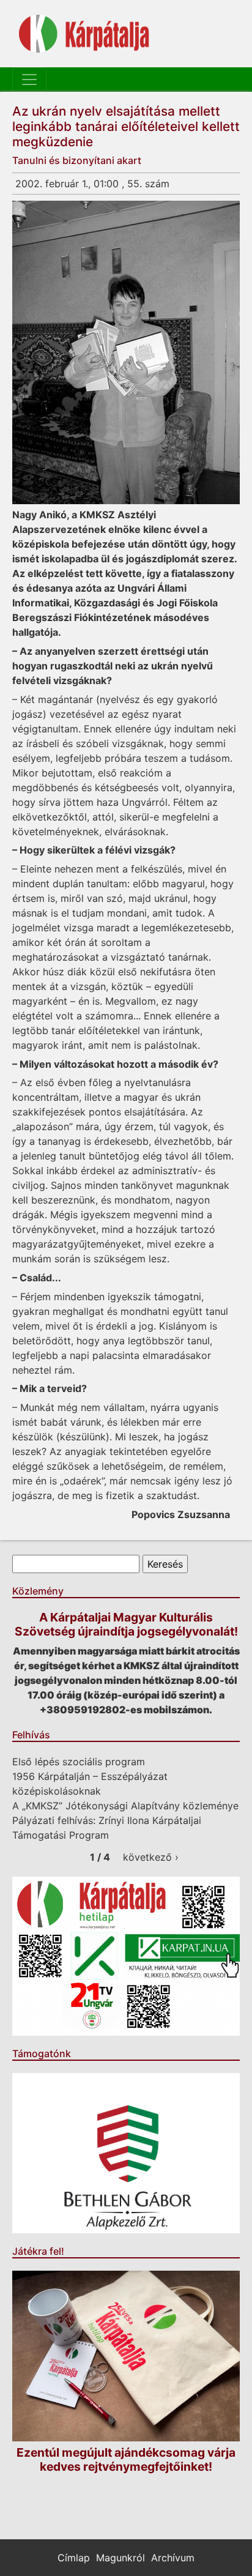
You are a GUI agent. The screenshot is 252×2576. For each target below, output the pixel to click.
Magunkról (120, 2558)
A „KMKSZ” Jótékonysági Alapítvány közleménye (125, 1806)
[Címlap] (84, 34)
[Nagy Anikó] (126, 352)
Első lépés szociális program (79, 1762)
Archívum (173, 2558)
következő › (151, 1857)
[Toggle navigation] (29, 80)
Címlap (74, 2558)
